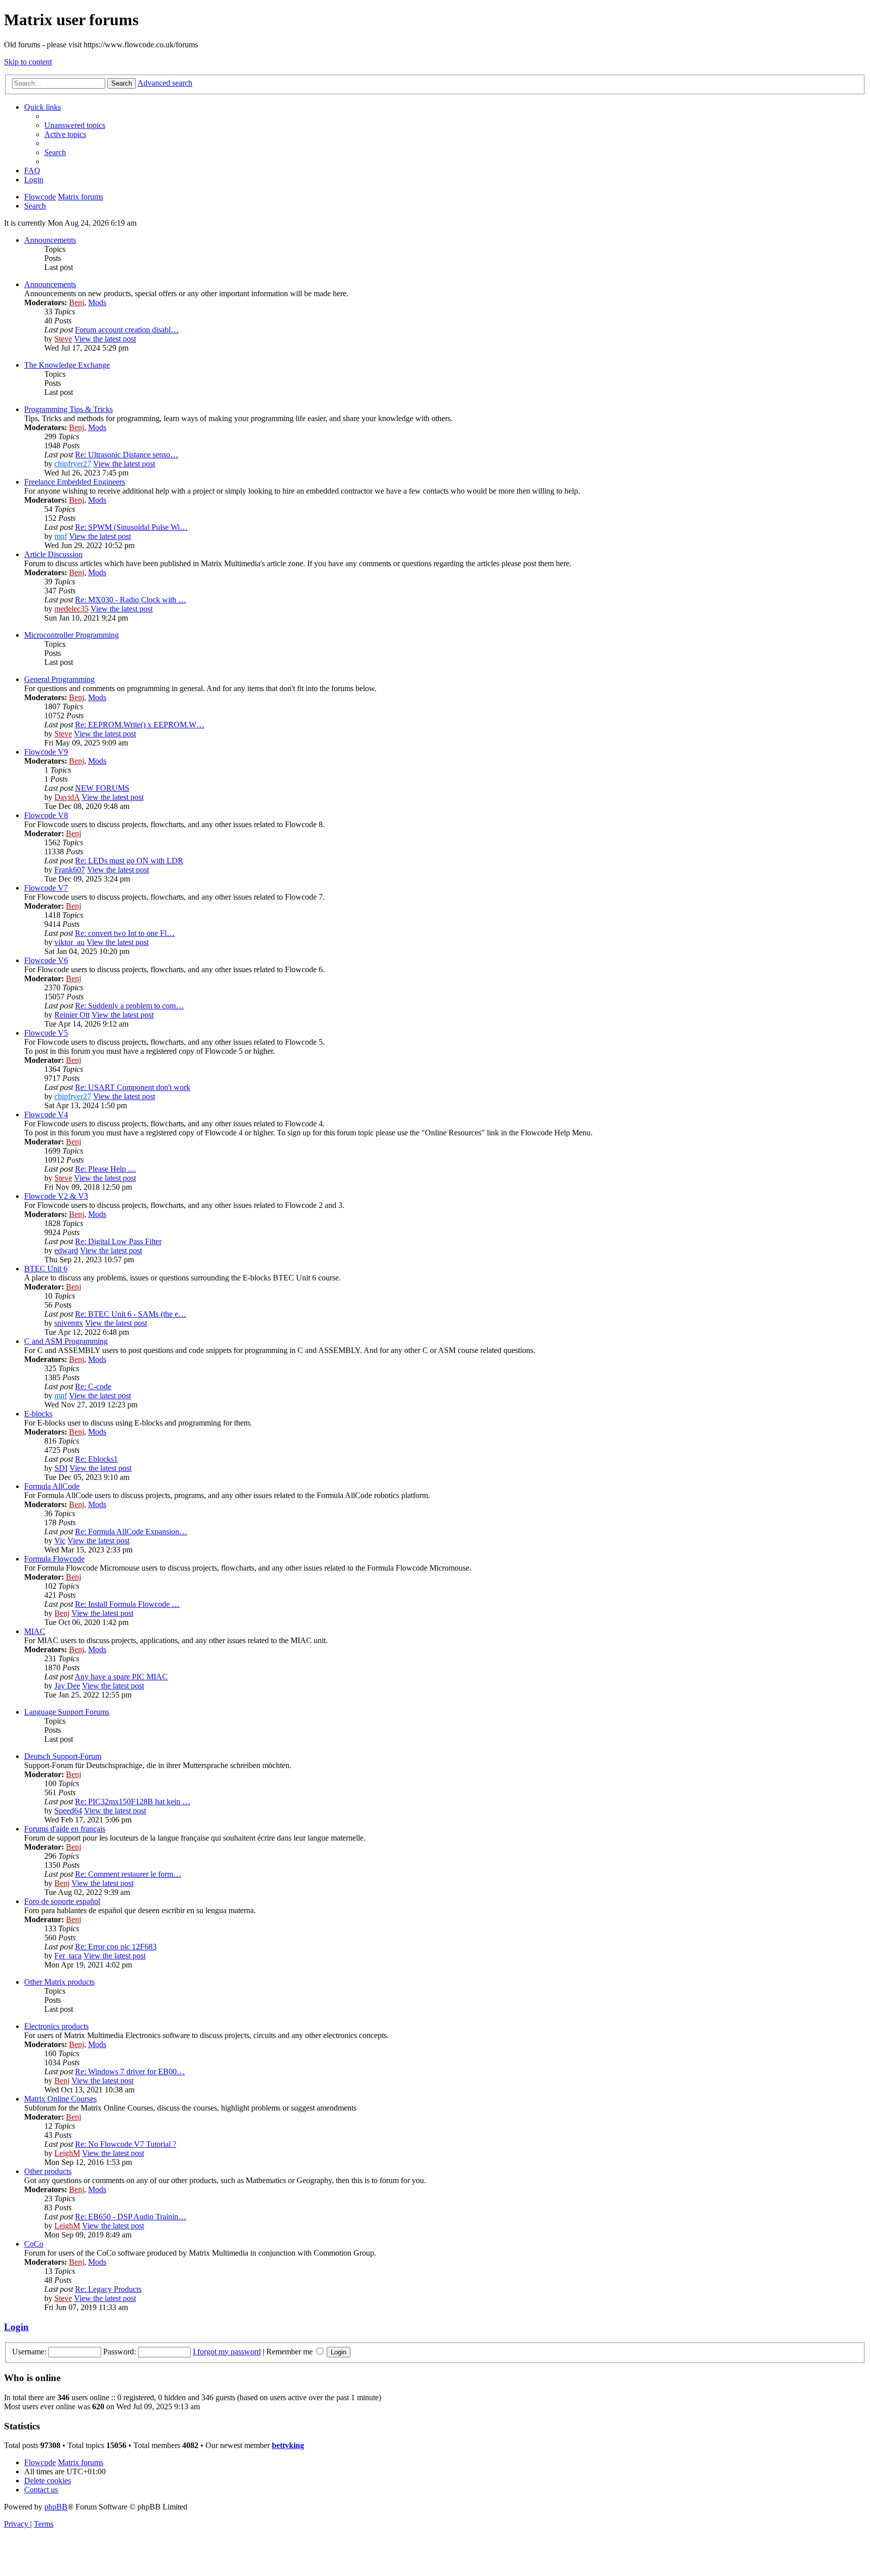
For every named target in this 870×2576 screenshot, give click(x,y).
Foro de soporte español (62, 1901)
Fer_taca (68, 1956)
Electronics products (56, 2026)
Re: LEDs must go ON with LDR (129, 861)
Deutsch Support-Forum (63, 1756)
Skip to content (28, 62)
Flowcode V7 (46, 888)
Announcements (50, 240)
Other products (48, 2171)
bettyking (288, 2445)
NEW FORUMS (102, 788)
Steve (63, 339)
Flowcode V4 (46, 1114)
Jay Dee (67, 1686)
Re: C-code (93, 1386)
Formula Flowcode (54, 1559)
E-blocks (38, 1414)
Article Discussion (53, 554)
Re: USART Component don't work (133, 1087)
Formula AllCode (52, 1486)
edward (66, 1250)
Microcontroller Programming (71, 635)
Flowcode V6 (46, 960)
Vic (60, 1541)
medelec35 (71, 609)
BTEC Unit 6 (46, 1269)
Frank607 (70, 870)
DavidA (67, 797)
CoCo (34, 2244)
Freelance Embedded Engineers (75, 482)
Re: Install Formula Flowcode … (127, 1604)
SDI (61, 1468)
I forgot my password (227, 2352)
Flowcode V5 (46, 1033)
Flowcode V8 (46, 815)
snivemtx (69, 1323)
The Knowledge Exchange (67, 365)
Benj (77, 302)
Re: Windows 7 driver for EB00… (130, 2072)
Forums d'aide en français (65, 1829)
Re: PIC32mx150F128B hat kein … (133, 1802)
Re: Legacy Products (108, 2289)
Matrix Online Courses (60, 2099)
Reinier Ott (72, 1015)
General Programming (59, 679)
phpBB (56, 2507)
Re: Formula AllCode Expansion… (131, 1532)
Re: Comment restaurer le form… (128, 1874)
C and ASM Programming (66, 1341)
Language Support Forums (67, 1712)
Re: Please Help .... (105, 1169)
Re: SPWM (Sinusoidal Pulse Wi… (131, 527)
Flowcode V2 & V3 (56, 1196)
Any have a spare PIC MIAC (121, 1677)
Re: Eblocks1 (96, 1459)
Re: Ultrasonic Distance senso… (127, 455)
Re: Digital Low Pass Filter (118, 1241)
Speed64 (68, 1811)
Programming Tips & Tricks (68, 409)
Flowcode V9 (46, 752)
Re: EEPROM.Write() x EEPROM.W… (140, 725)
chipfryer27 (73, 464)
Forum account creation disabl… (127, 330)
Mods (97, 302)
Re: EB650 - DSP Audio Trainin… (131, 2217)
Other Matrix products (59, 1982)
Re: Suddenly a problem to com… (129, 1006)
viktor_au (69, 942)
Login (16, 2327)
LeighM (67, 2153)
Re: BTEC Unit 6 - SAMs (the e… (131, 1314)
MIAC (35, 1631)
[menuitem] (75, 125)
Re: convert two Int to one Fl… (125, 933)
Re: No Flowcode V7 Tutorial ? (126, 2144)
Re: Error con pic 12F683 (116, 1947)
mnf (61, 536)
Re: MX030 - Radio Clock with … (131, 600)
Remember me (291, 2352)
